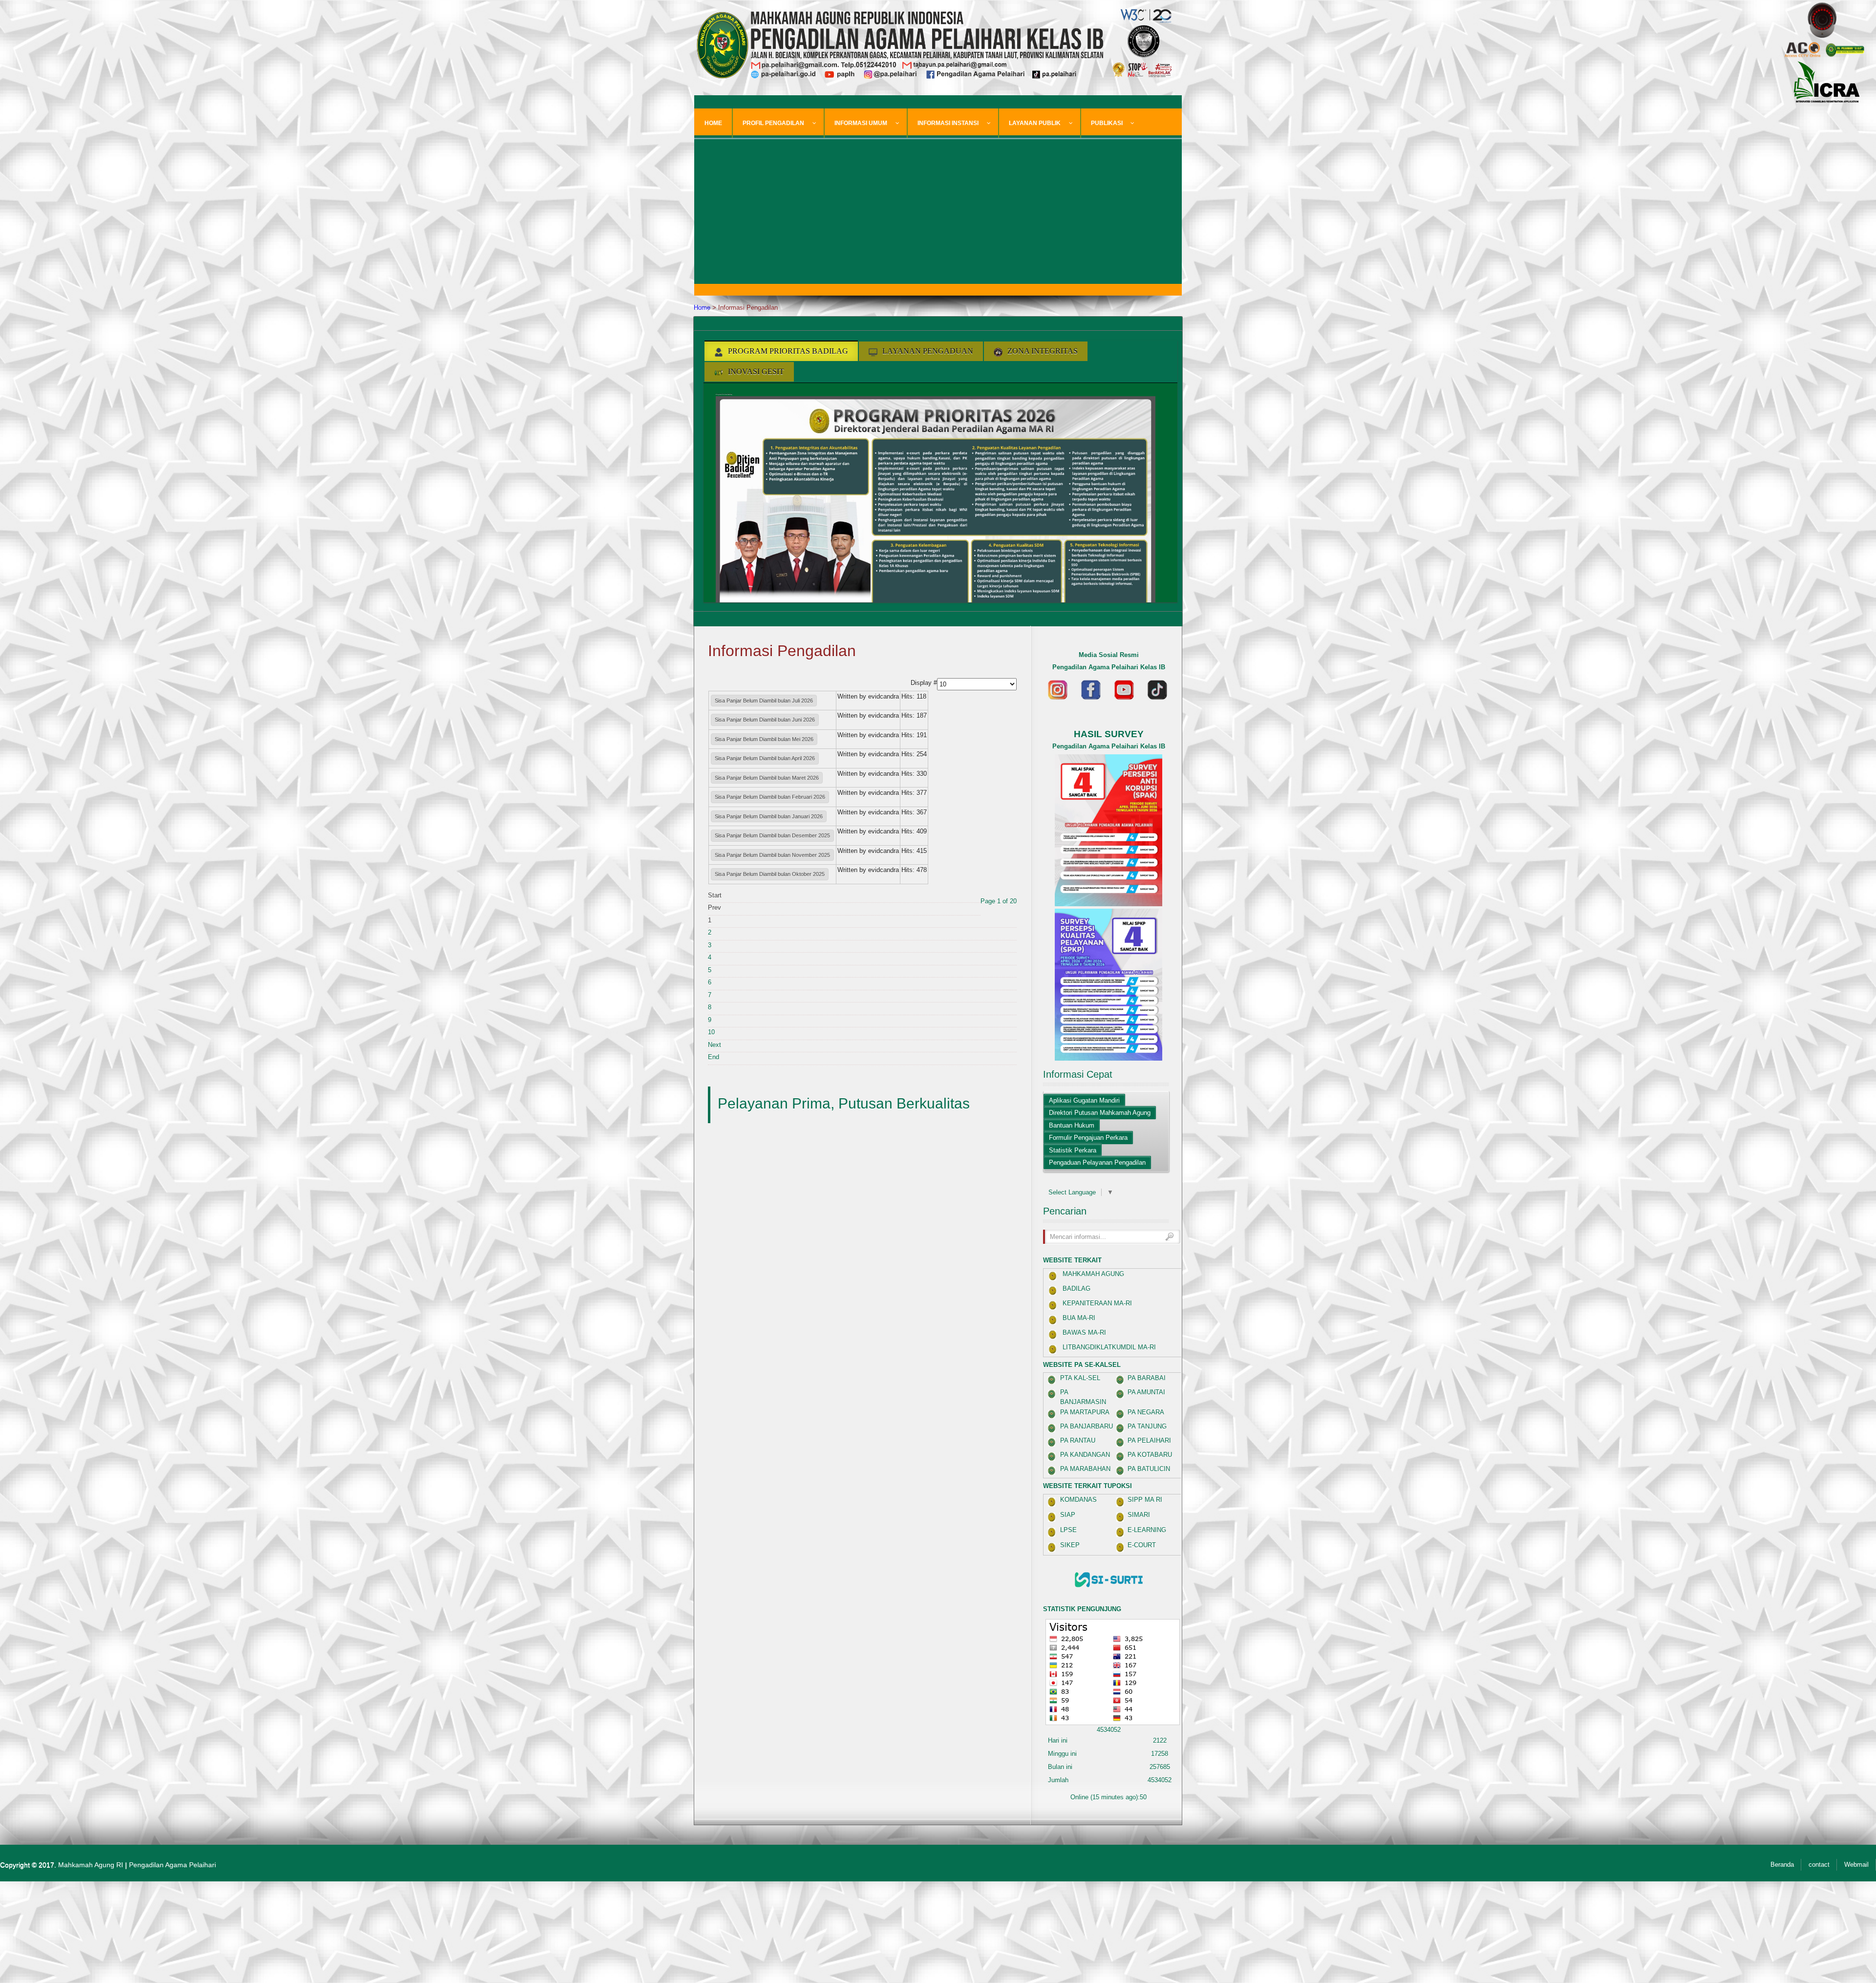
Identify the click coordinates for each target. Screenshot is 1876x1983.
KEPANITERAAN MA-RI (1097, 1303)
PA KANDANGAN (1085, 1455)
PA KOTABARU (1150, 1455)
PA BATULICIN (1149, 1469)
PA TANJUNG (1147, 1426)
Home (702, 308)
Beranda (1782, 1865)
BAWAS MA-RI (1084, 1333)
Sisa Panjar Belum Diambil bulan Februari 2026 (770, 797)
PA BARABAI (1147, 1378)
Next (714, 1045)
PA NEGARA (1146, 1412)
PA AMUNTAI (1146, 1392)
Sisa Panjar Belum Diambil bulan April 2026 (765, 758)
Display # (924, 683)
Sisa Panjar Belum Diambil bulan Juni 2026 (765, 720)
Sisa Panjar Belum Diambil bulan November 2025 (772, 855)
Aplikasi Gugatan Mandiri (1084, 1100)
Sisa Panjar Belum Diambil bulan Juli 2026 (764, 701)
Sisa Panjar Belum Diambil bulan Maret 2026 (767, 778)
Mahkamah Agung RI (91, 1865)
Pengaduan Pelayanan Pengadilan (1097, 1162)
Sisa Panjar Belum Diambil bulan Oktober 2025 (770, 874)
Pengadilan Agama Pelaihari (172, 1865)
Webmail (1856, 1865)
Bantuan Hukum (1072, 1125)
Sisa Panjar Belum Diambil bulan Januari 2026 (769, 816)
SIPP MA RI (1145, 1500)
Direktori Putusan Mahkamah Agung (1100, 1113)
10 (711, 1032)
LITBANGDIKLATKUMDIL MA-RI (1109, 1347)
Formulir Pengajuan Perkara (1088, 1138)
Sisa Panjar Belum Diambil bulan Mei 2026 (764, 739)
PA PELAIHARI (1149, 1440)
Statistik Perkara (1073, 1150)
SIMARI (1139, 1515)
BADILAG (1077, 1289)
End (714, 1057)
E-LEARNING (1147, 1530)
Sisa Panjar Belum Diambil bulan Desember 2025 (772, 835)
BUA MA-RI (1079, 1318)
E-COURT (1142, 1545)
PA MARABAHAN (1085, 1469)
